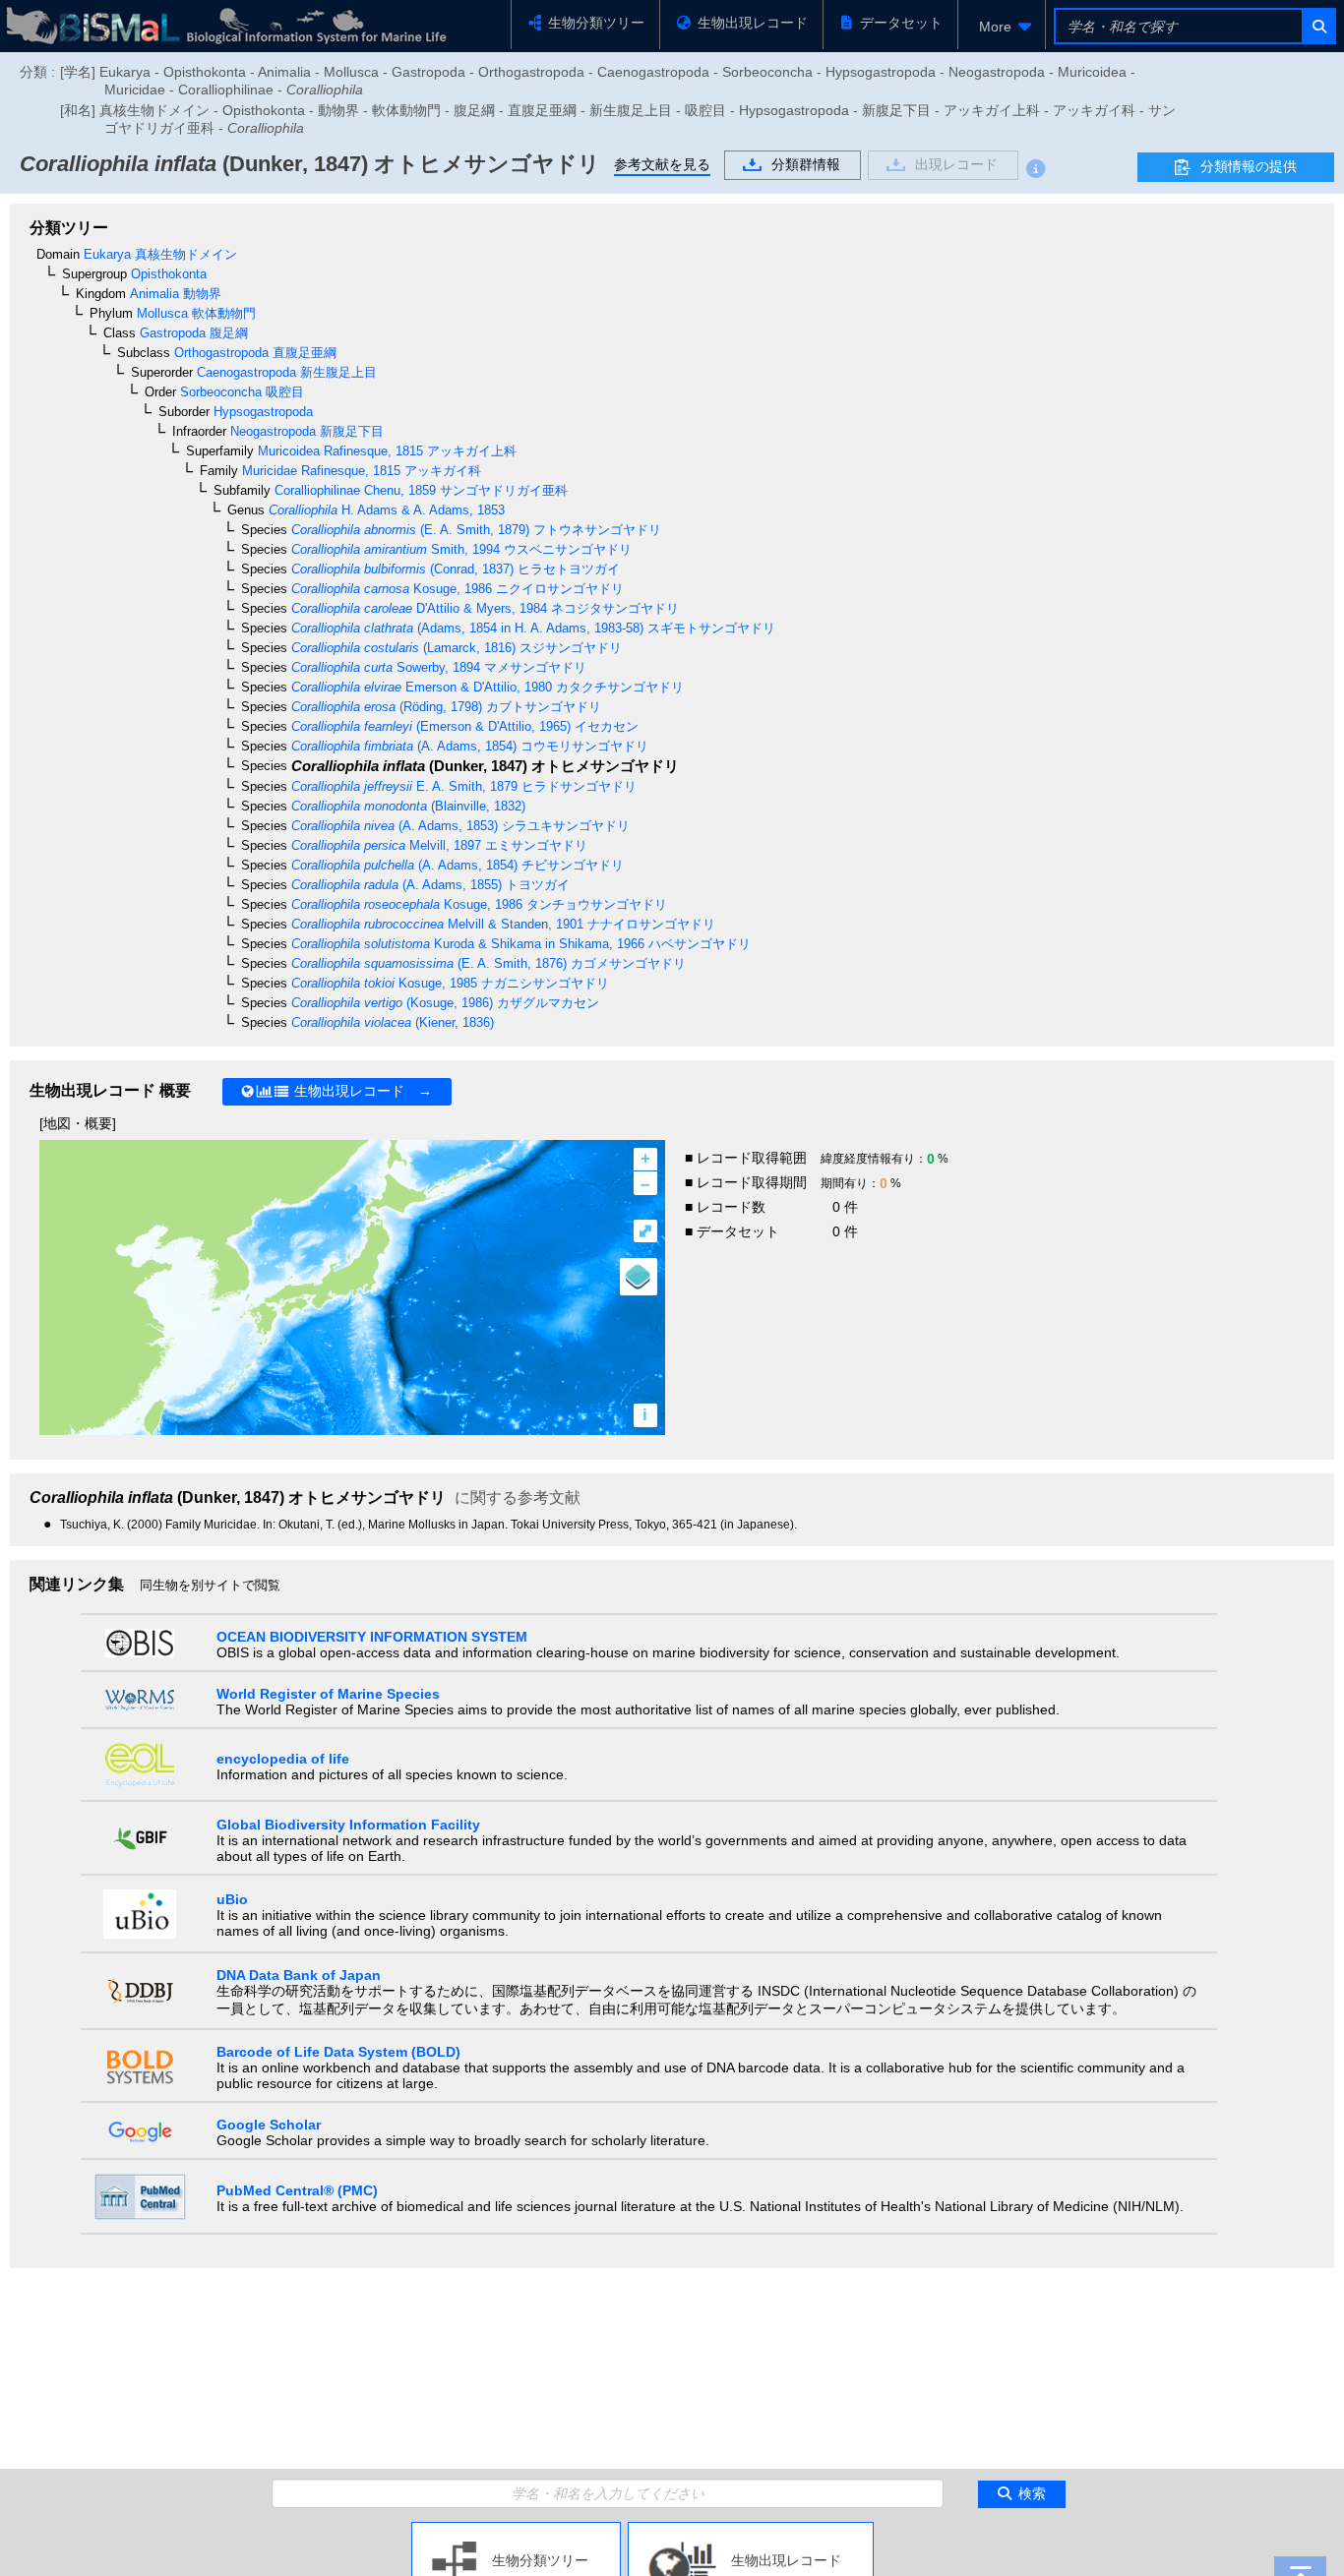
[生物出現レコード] (751, 2530)
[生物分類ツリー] (516, 2530)
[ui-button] (1318, 26)
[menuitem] (1002, 27)
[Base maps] (639, 1277)
